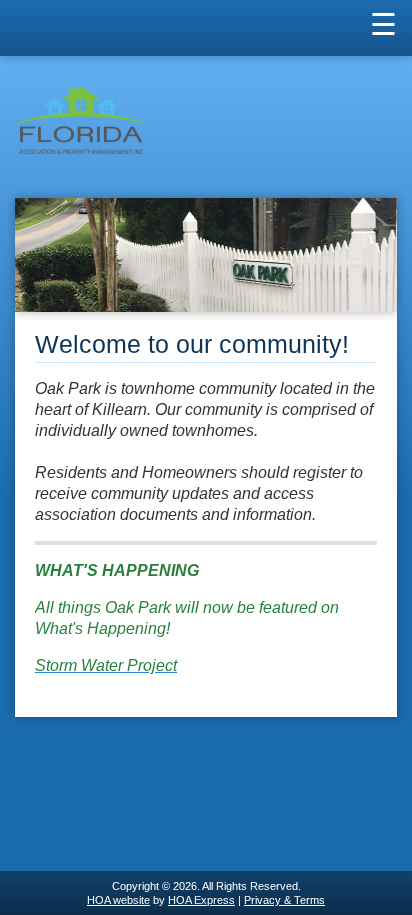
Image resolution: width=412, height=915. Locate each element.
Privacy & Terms (284, 900)
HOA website (118, 900)
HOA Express (201, 900)
